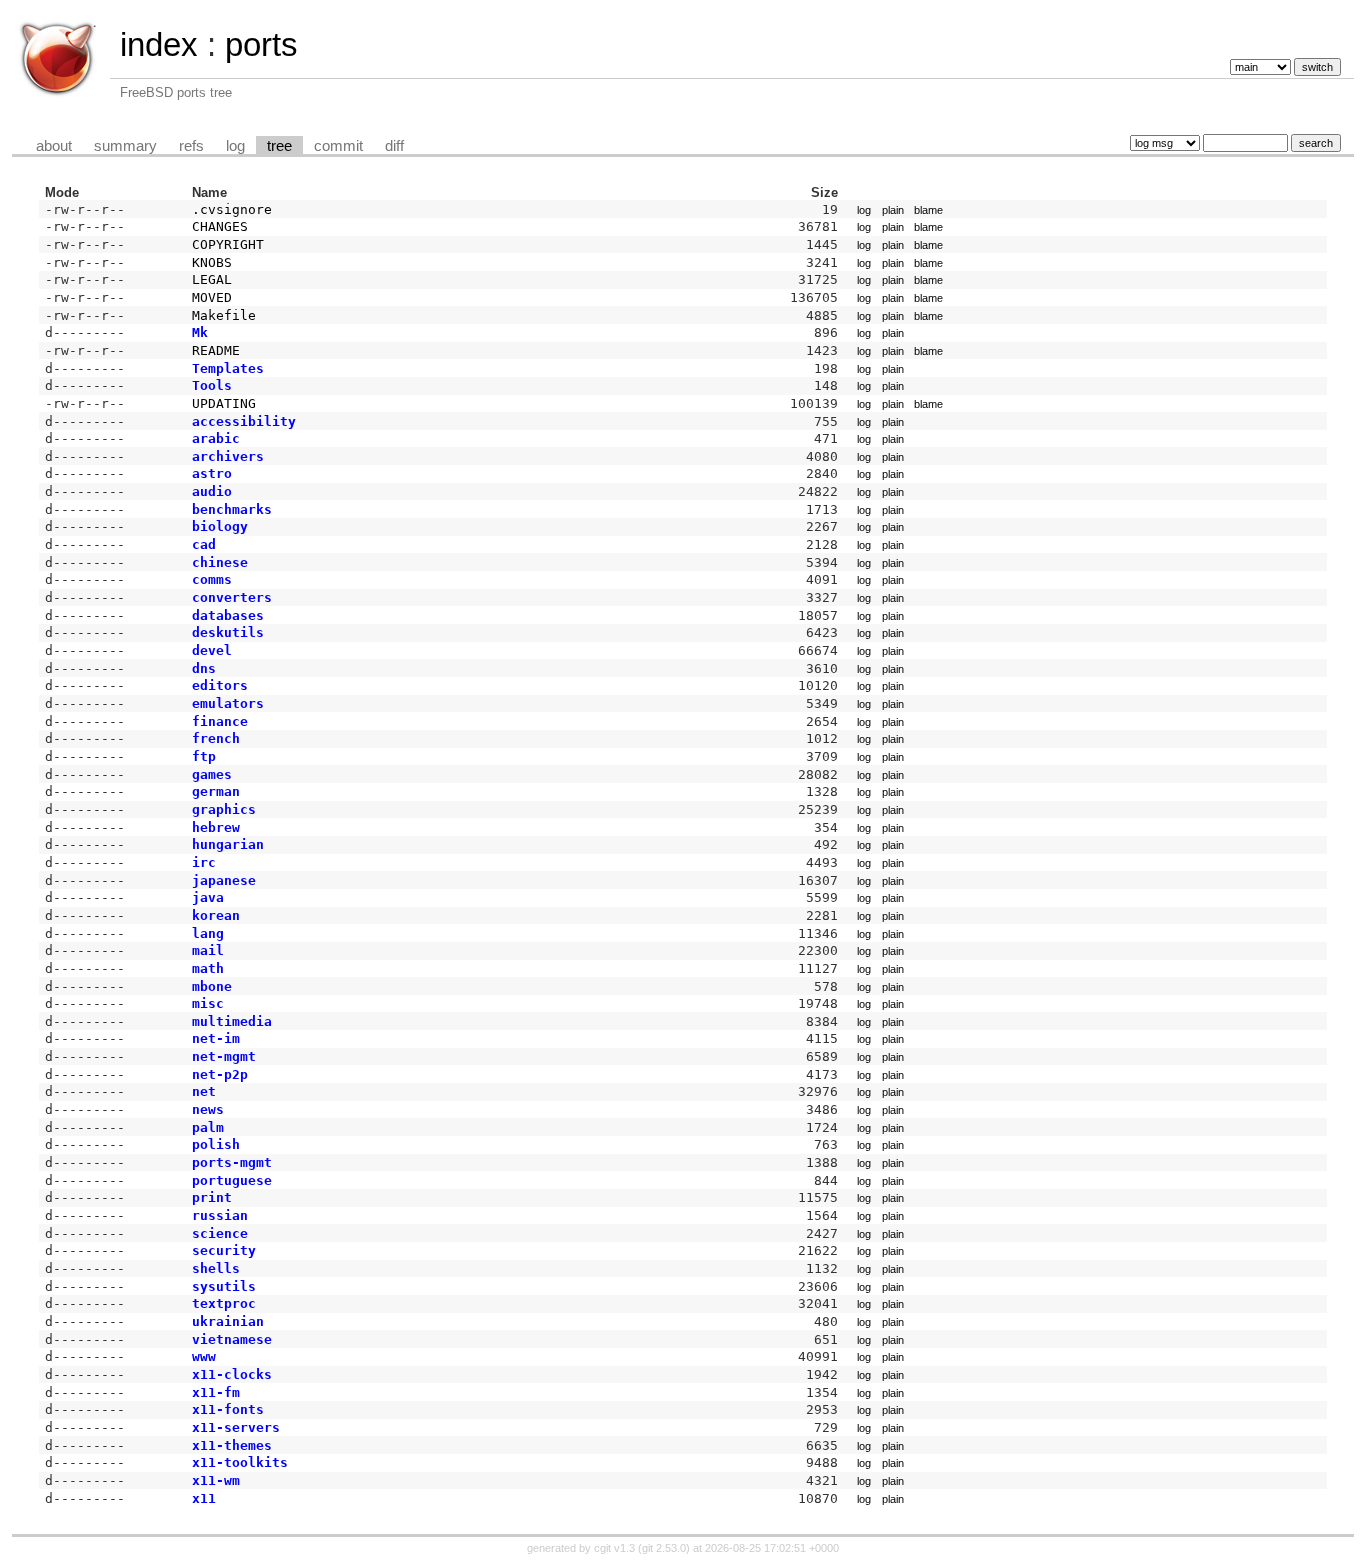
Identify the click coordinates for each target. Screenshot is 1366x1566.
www (204, 1356)
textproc (224, 1303)
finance (220, 721)
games (212, 774)
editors (220, 685)
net (204, 1091)
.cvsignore (232, 209)
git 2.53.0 (664, 1548)
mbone (212, 986)
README (216, 350)
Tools (212, 385)
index (159, 44)
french (216, 738)
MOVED (212, 297)
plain (893, 210)
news (208, 1109)
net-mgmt (224, 1056)
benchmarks (232, 509)
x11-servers (236, 1427)
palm (208, 1127)
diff (394, 146)
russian (220, 1215)
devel (212, 650)
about (54, 146)
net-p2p (220, 1074)
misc (208, 1003)
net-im (216, 1038)
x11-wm (216, 1480)
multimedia (232, 1021)
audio (212, 491)
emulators (228, 703)
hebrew (216, 827)
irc (204, 862)
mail (208, 950)
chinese (220, 562)
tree (279, 146)
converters (232, 597)
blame (928, 210)
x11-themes (232, 1445)
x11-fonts (228, 1409)
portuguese (232, 1180)
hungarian (228, 844)
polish (216, 1144)
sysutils (224, 1286)
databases (228, 615)
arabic (216, 438)
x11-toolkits (240, 1462)
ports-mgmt (232, 1162)
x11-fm (216, 1392)
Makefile (224, 315)
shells (216, 1268)
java (208, 897)
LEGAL (212, 279)
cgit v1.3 (614, 1548)
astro (212, 473)
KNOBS (212, 262)
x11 (204, 1498)
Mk (200, 332)
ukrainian (228, 1321)
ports (261, 44)
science (220, 1233)
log (235, 146)
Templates (228, 368)
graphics (224, 809)
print (212, 1197)
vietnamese (232, 1339)
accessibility (244, 421)
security (224, 1250)
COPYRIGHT (228, 244)
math (208, 968)
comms (212, 579)
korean (216, 915)
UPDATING (224, 403)
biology (220, 526)
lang (208, 933)
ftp (204, 756)
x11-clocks (232, 1374)
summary (125, 146)
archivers (228, 456)
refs (191, 146)
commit (338, 146)
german (216, 791)
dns (204, 668)
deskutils (228, 632)
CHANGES (220, 226)
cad (204, 544)
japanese (224, 880)
